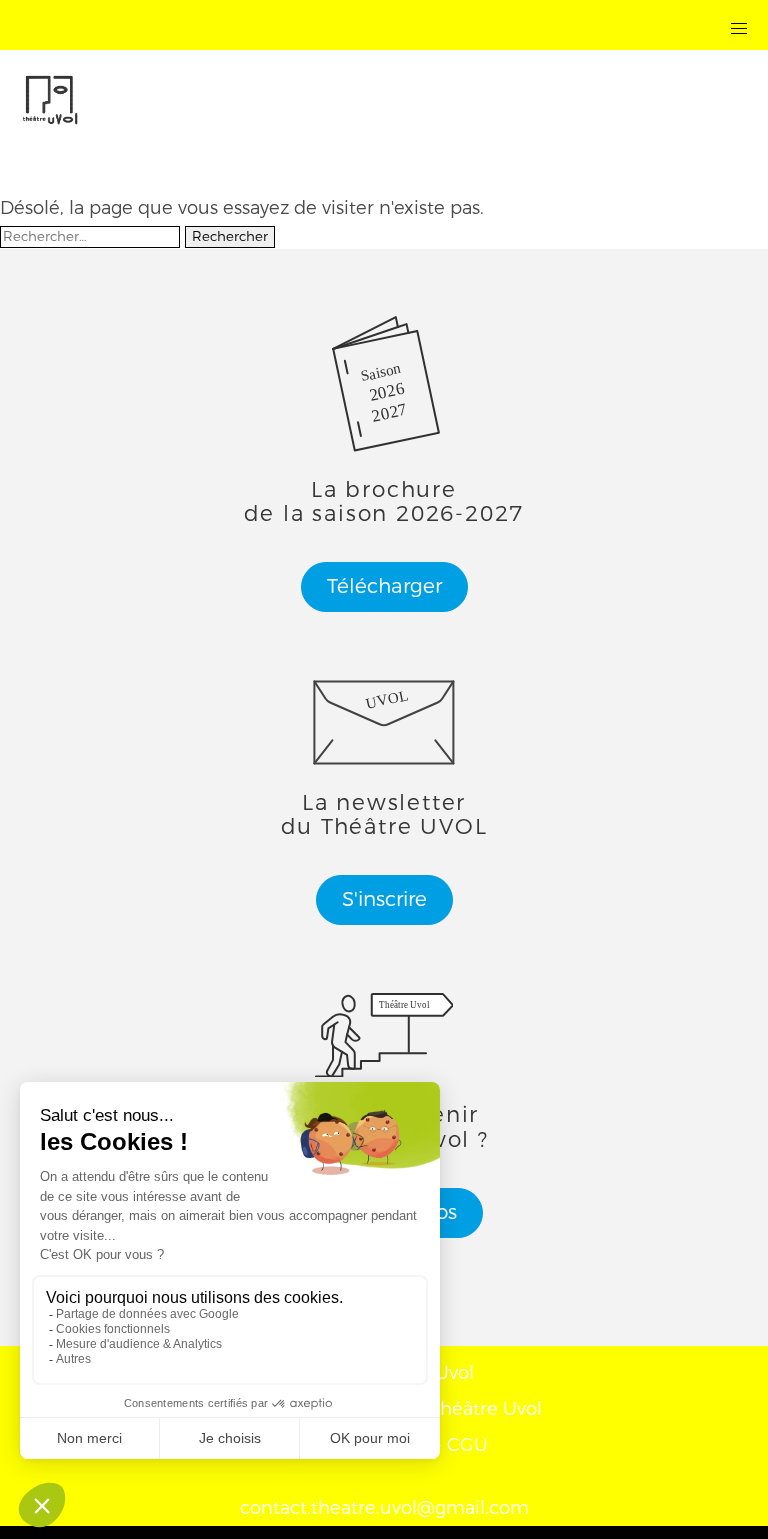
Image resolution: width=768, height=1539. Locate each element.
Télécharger (384, 586)
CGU (467, 1445)
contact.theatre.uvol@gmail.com (384, 1508)
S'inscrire (384, 899)
